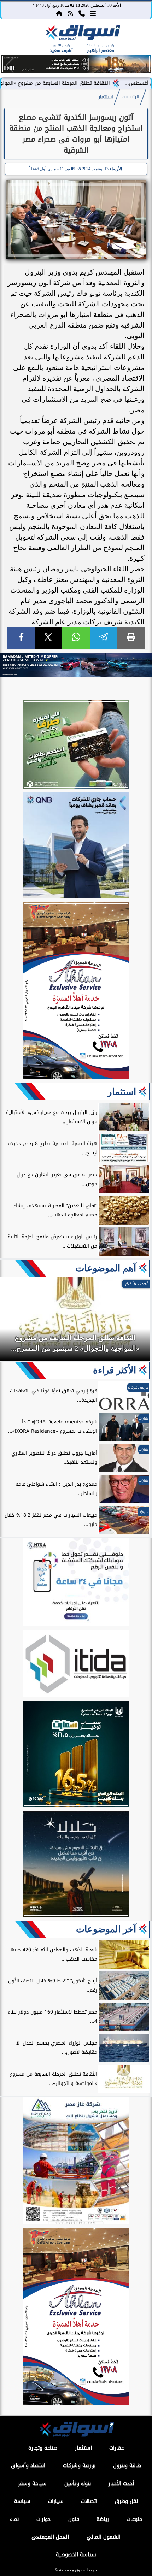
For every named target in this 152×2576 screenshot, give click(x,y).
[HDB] (76, 745)
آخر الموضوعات (106, 1929)
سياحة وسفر (32, 2484)
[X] (49, 638)
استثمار (106, 97)
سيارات (56, 2501)
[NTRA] (76, 1583)
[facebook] (21, 638)
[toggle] (15, 39)
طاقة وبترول (127, 2466)
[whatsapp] (76, 638)
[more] (93, 13)
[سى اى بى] (76, 71)
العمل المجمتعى (50, 2537)
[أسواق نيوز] (82, 34)
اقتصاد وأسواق (28, 2466)
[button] (10, 65)
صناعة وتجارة (43, 2448)
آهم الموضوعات (106, 1268)
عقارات (116, 2448)
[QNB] (76, 847)
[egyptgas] (76, 2162)
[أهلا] (76, 992)
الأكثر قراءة (115, 1370)
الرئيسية (131, 97)
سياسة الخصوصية (76, 2555)
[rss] (70, 13)
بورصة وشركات (79, 2466)
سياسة (22, 2501)
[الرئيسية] (59, 13)
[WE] (76, 665)
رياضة (103, 2519)
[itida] (76, 1665)
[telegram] (104, 638)
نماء (14, 2519)
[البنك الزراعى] (76, 1755)
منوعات (134, 2519)
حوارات (43, 2519)
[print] (131, 638)
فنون (74, 2519)
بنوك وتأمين (78, 2484)
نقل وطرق (126, 2501)
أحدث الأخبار (121, 2484)
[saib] (76, 1865)
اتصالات (89, 2501)
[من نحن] (82, 13)
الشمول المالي (104, 2537)
